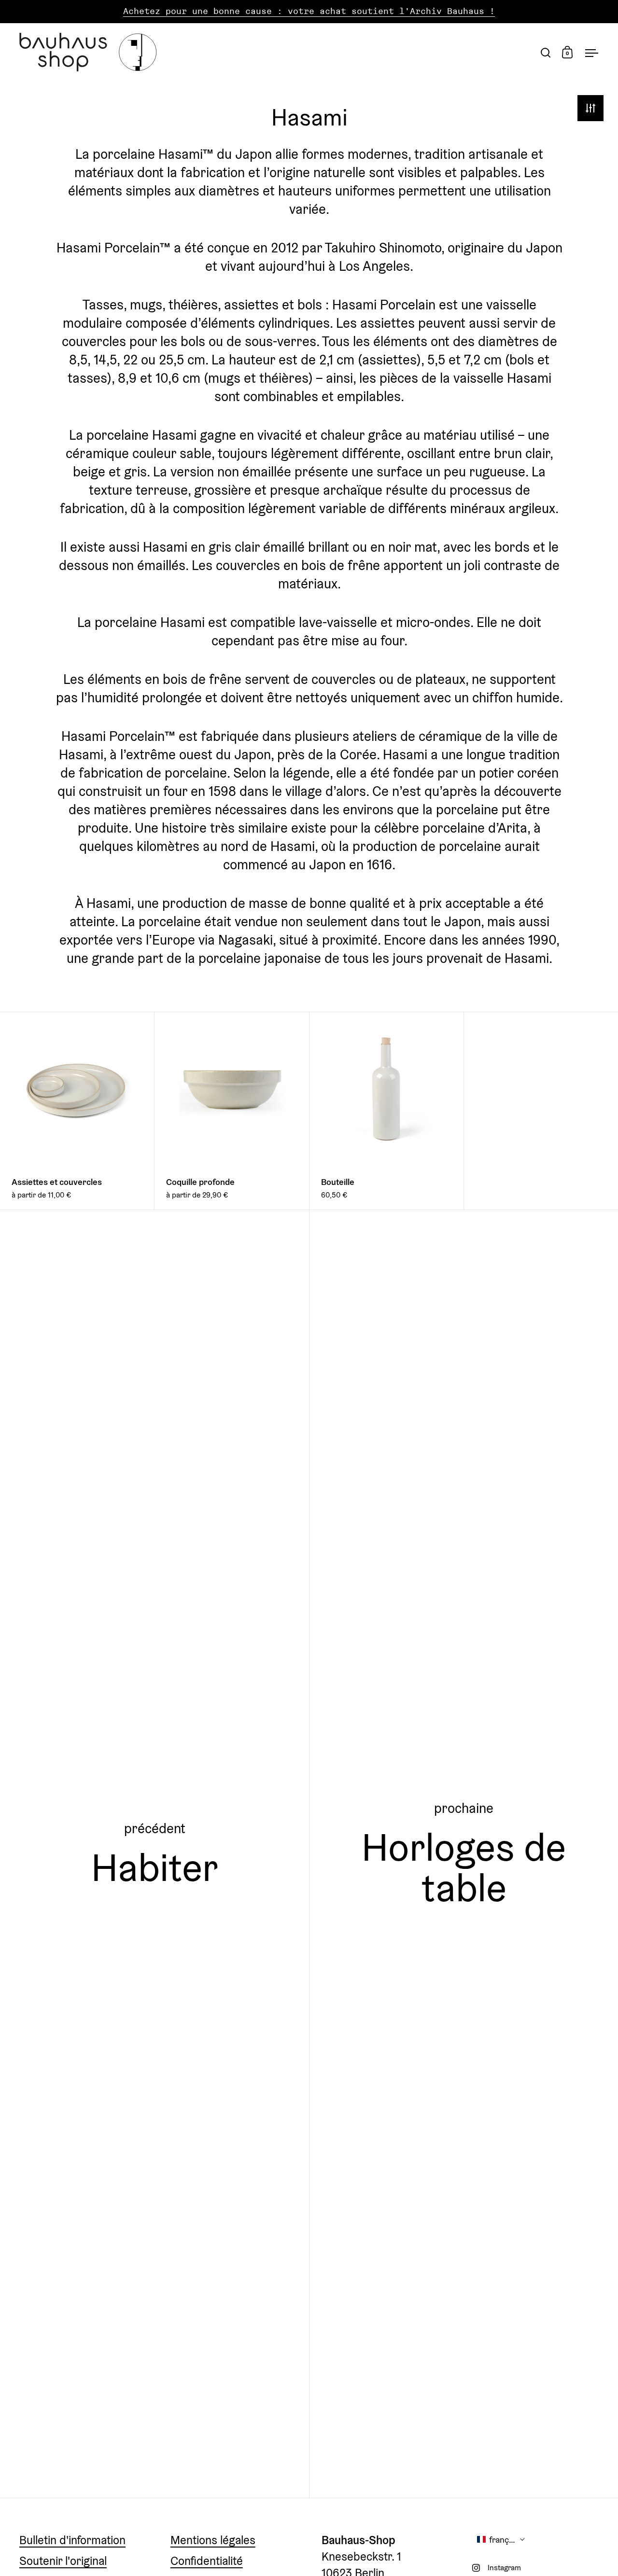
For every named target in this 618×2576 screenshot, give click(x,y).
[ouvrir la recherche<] (546, 52)
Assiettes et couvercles (77, 1111)
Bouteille (386, 1111)
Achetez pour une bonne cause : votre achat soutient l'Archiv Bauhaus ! (309, 11)
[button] (501, 2540)
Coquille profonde (232, 1111)
